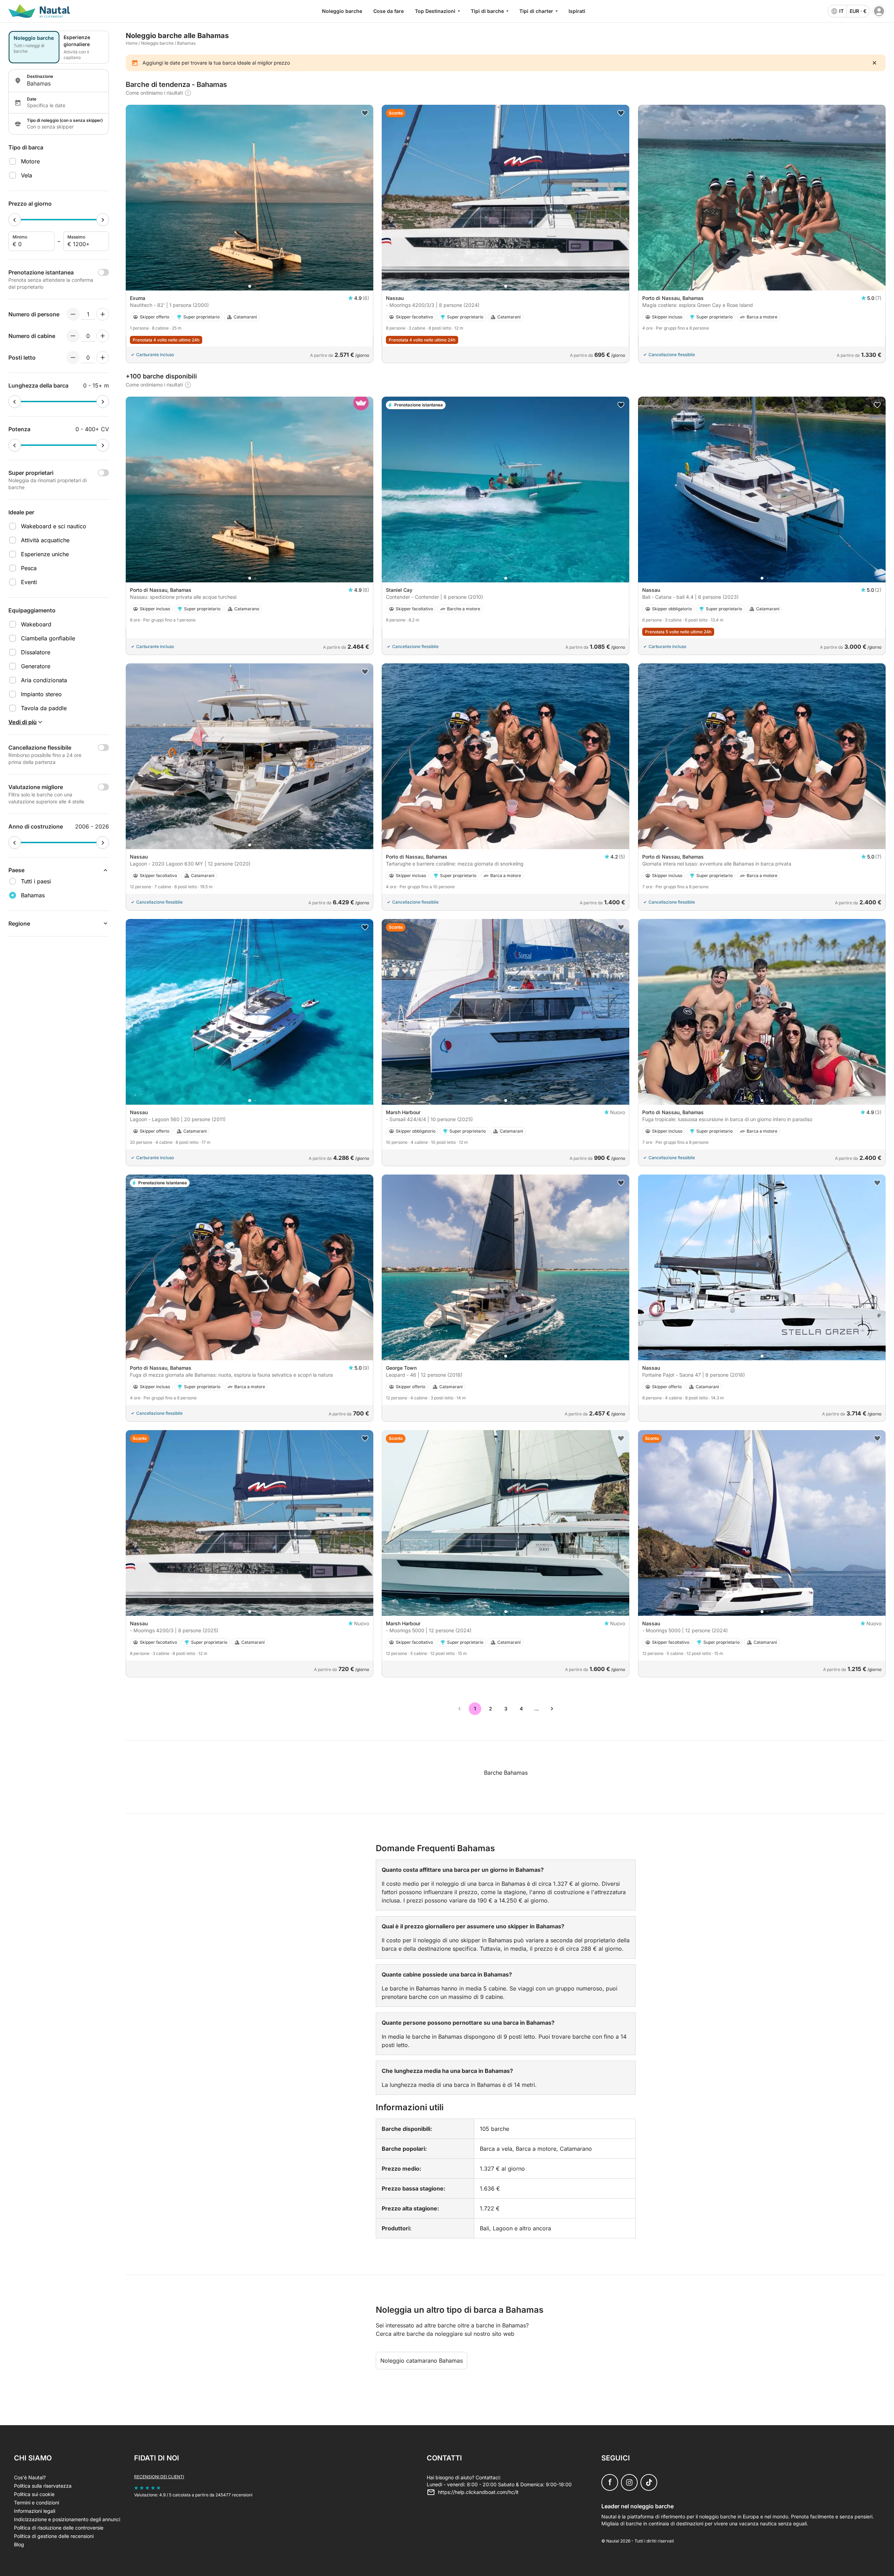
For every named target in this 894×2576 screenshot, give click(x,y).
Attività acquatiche (45, 540)
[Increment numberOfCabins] (103, 336)
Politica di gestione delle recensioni (54, 2536)
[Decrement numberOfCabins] (73, 336)
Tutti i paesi (36, 881)
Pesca (29, 568)
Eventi (29, 582)
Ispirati (577, 11)
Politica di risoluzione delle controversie (59, 2528)
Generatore (36, 666)
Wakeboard (36, 624)
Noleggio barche (342, 11)
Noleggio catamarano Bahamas (422, 2361)
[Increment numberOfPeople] (103, 314)
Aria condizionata (44, 680)
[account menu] (879, 11)
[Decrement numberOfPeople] (73, 314)
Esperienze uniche (45, 554)
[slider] (15, 220)
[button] (250, 286)
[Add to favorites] (365, 113)
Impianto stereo (41, 694)
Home (132, 43)
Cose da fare (389, 11)
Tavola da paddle (44, 708)
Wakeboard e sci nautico (54, 526)
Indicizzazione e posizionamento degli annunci (67, 2519)
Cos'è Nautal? (30, 2477)
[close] (874, 63)
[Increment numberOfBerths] (103, 358)
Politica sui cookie (34, 2494)
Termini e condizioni (36, 2503)
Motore (30, 161)
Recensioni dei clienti (159, 2477)
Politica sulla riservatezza (43, 2486)
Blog (19, 2544)
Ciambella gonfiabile (48, 638)
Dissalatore (36, 652)
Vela (27, 175)
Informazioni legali (35, 2511)
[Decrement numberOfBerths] (73, 358)
